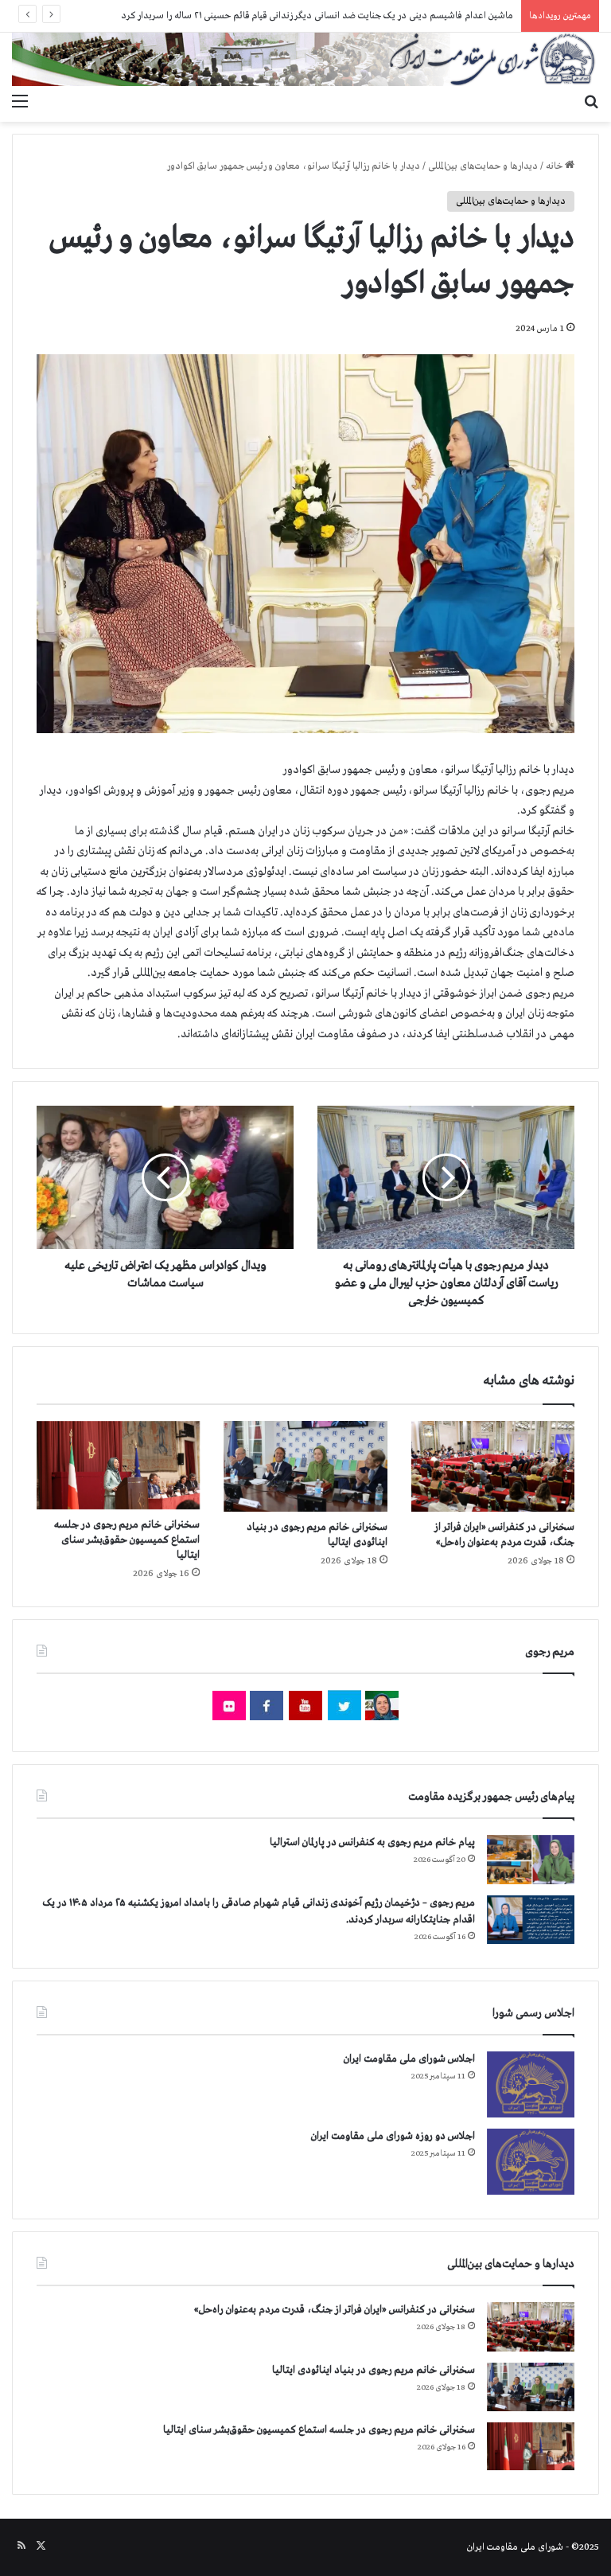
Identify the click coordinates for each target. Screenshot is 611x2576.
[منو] (20, 102)
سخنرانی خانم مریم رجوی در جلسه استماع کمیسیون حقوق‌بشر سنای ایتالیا (127, 1540)
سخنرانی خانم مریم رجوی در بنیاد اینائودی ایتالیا (374, 2370)
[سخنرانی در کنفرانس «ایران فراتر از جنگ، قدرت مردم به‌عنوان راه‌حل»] (493, 1467)
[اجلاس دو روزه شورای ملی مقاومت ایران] (531, 2162)
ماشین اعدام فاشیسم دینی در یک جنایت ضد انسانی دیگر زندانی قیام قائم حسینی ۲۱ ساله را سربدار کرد (317, 16)
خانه (555, 166)
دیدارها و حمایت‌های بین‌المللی (483, 166)
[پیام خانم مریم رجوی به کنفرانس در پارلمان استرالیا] (531, 1859)
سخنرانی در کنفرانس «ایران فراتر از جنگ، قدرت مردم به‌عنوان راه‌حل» (335, 2310)
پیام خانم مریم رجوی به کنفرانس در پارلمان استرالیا (372, 1842)
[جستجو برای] (591, 102)
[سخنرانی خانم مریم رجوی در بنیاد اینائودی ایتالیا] (305, 1467)
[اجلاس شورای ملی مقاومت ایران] (531, 2084)
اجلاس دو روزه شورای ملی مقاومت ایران (393, 2136)
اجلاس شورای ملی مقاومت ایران (409, 2059)
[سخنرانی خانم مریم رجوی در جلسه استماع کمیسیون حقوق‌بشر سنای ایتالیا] (118, 1466)
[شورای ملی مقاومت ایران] (305, 59)
